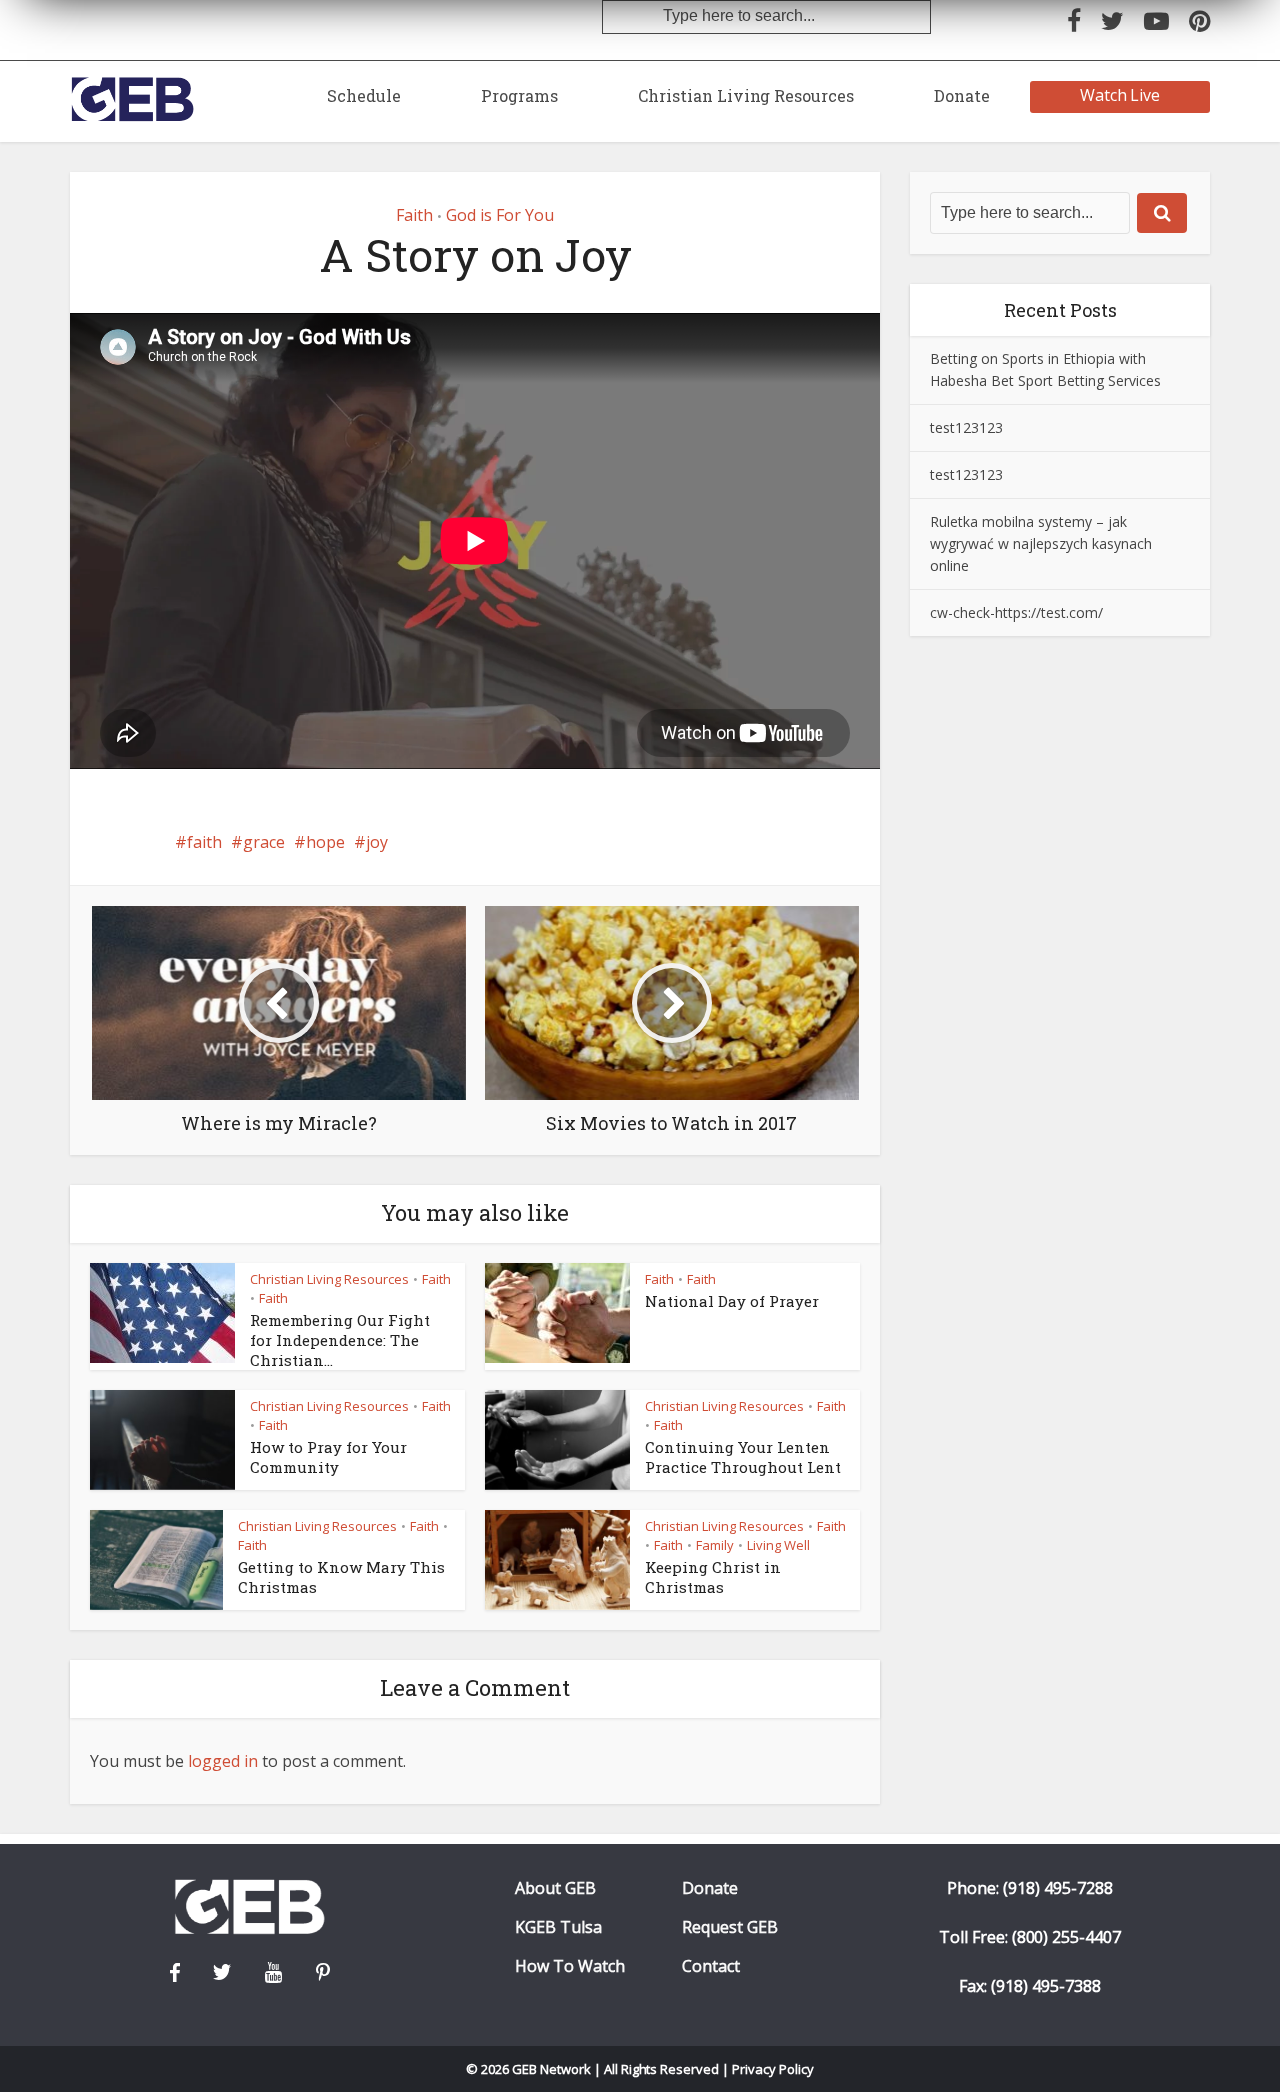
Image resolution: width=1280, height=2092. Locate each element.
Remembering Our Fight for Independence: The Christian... (340, 1340)
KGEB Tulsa (558, 1927)
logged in (223, 1761)
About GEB (555, 1888)
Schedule (364, 95)
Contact (711, 1966)
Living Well (778, 1545)
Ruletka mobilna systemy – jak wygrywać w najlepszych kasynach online (1041, 543)
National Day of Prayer (732, 1301)
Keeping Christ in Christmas (713, 1577)
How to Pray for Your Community (328, 1457)
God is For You (500, 215)
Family (715, 1545)
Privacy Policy (773, 2069)
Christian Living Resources (746, 95)
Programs (519, 95)
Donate (962, 95)
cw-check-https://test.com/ (1016, 612)
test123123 (966, 427)
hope (325, 842)
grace (264, 842)
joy (377, 842)
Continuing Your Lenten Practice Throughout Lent (743, 1457)
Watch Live (1120, 95)
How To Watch (570, 1966)
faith (204, 842)
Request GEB (730, 1927)
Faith (414, 215)
